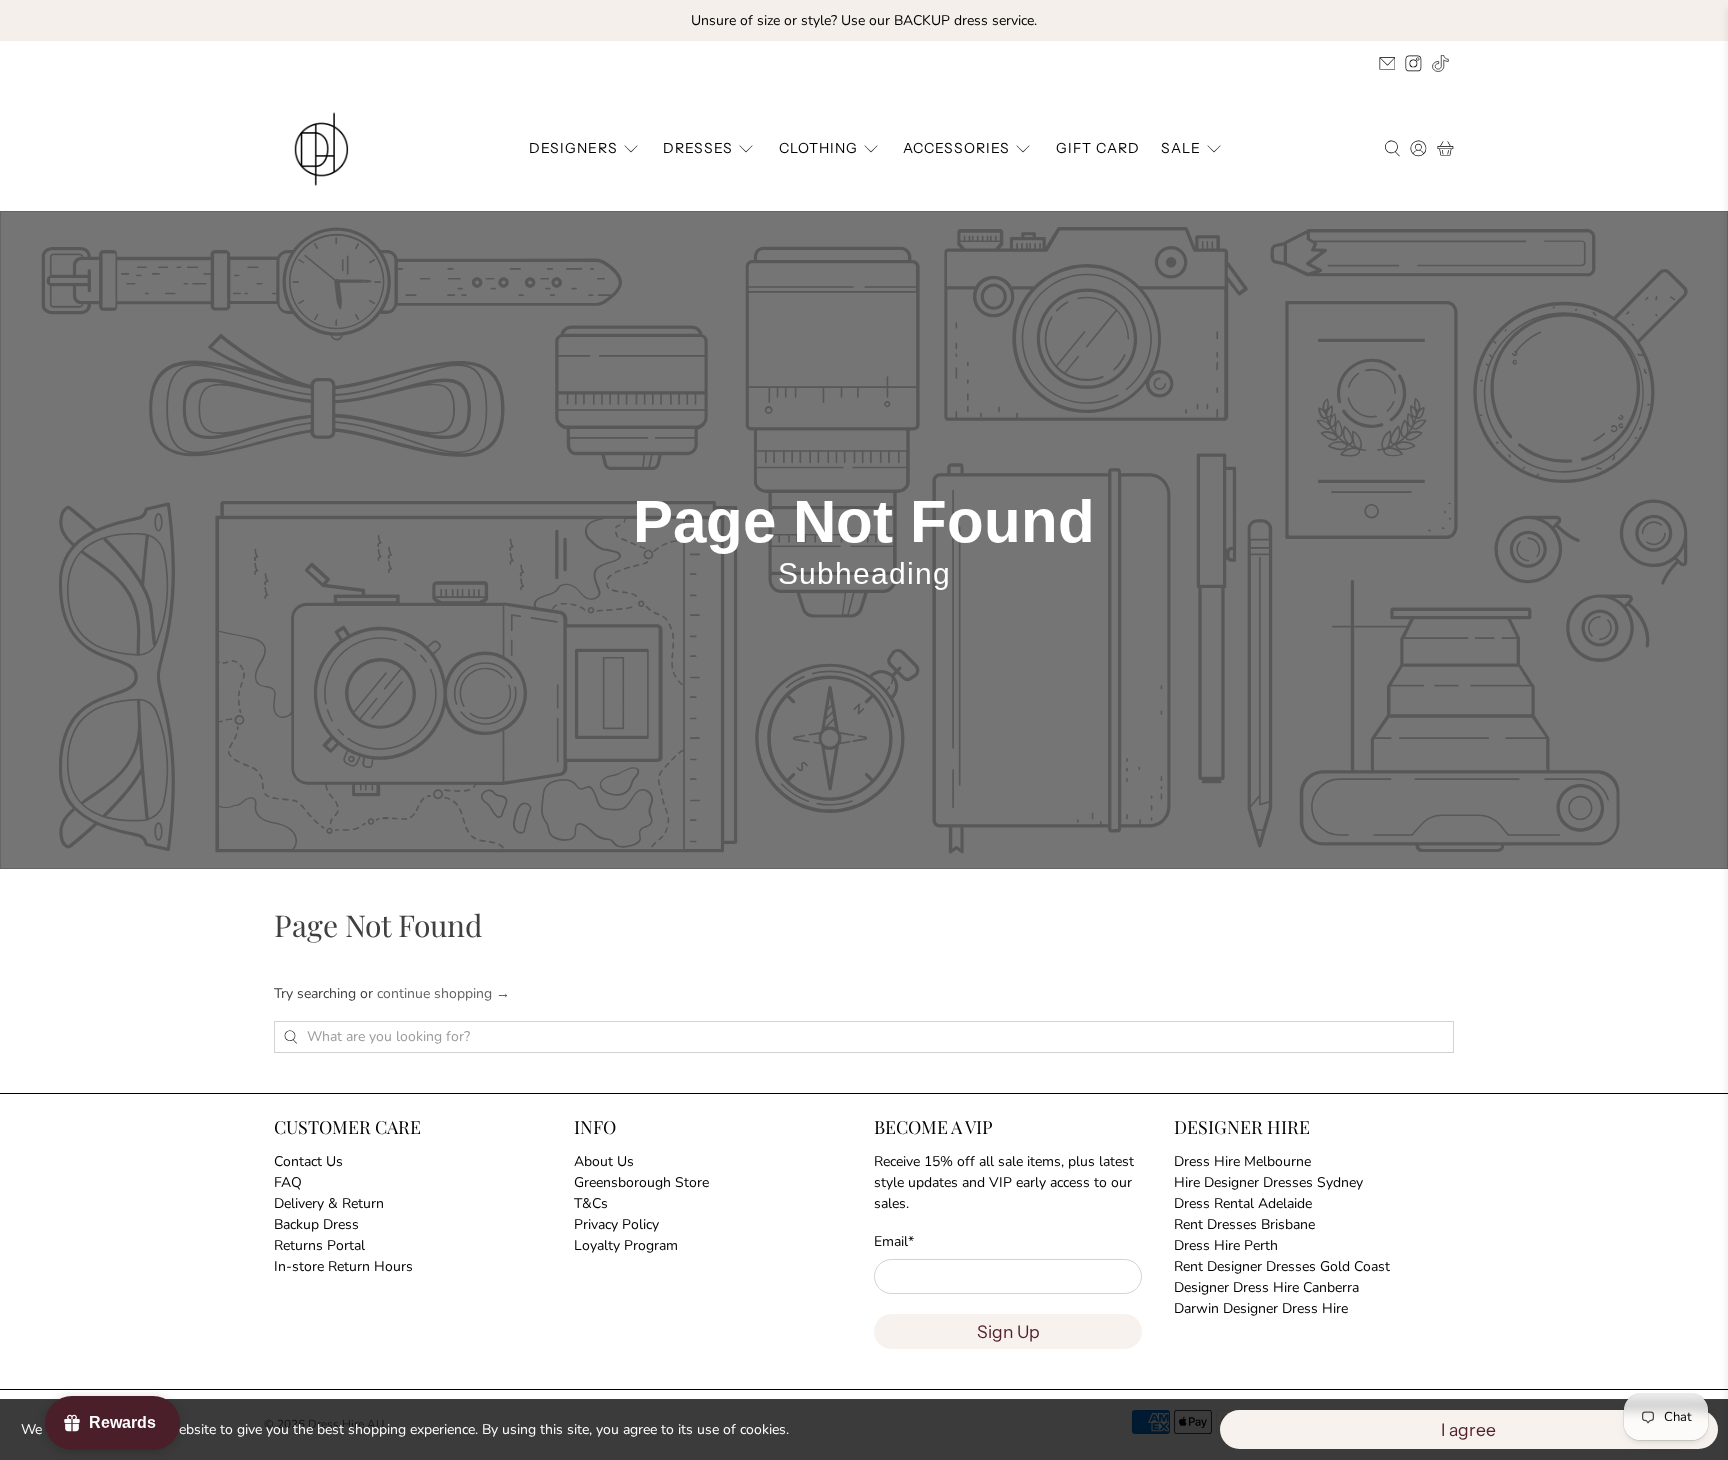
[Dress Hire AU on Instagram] (1413, 63)
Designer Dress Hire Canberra (1266, 1287)
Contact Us (308, 1161)
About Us (604, 1161)
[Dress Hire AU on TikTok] (1440, 63)
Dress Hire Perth (1226, 1245)
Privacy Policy (616, 1224)
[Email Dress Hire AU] (1387, 63)
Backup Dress (316, 1224)
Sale (1181, 148)
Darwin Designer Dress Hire (1261, 1308)
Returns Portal (319, 1245)
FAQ (288, 1182)
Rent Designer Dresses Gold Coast (1282, 1266)
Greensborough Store (641, 1182)
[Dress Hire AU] (325, 149)
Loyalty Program (626, 1245)
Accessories (956, 148)
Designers (573, 148)
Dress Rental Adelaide (1243, 1203)
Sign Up (1008, 1331)
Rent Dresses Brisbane (1244, 1224)
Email (894, 1241)
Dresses (698, 148)
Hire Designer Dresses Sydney (1268, 1182)
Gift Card (1098, 148)
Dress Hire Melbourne (1242, 1161)
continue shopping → (443, 993)
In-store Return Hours (343, 1266)
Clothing (818, 148)
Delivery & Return (329, 1203)
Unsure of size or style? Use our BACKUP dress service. (864, 20)
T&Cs (591, 1203)
